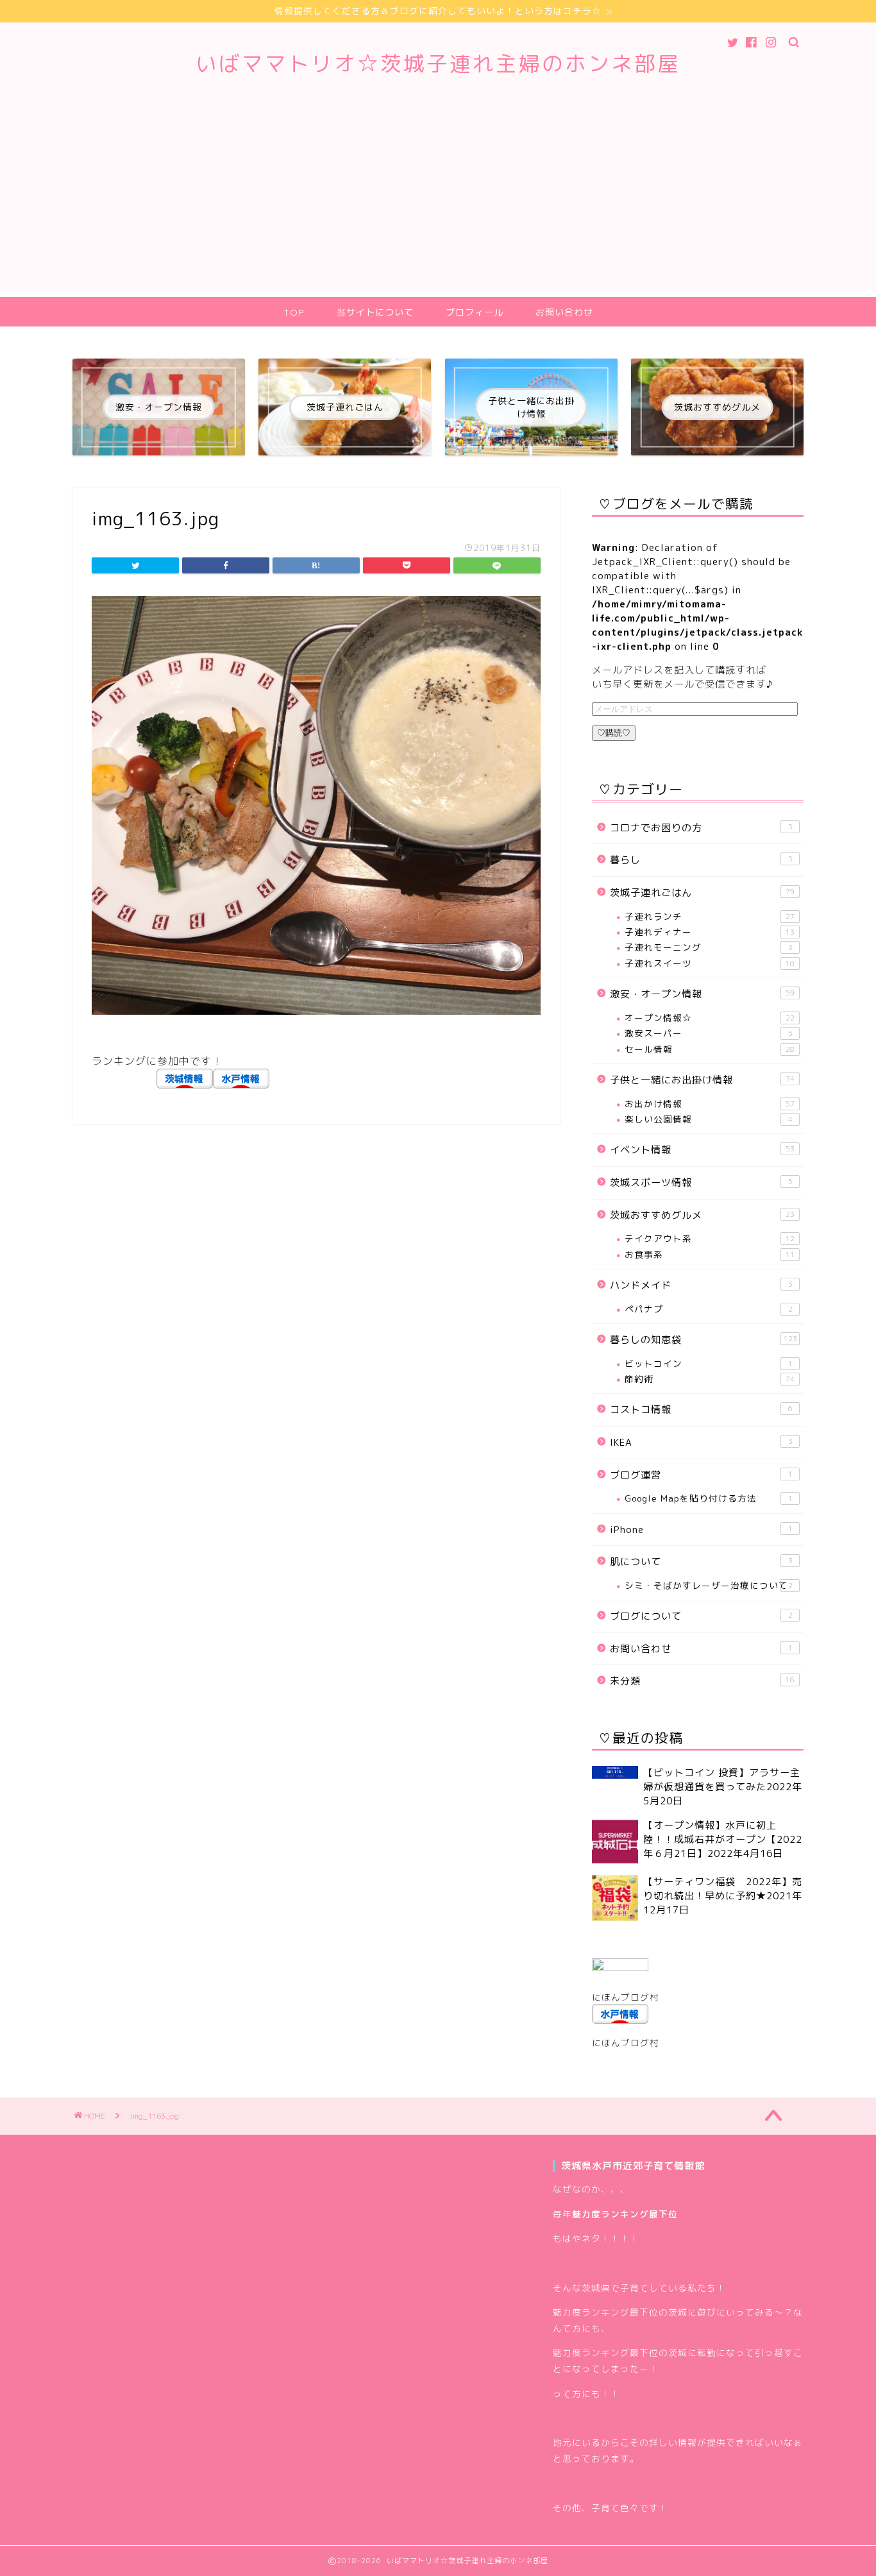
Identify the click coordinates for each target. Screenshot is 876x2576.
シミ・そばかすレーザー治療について (709, 1585)
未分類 (702, 1681)
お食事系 (710, 1254)
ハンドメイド (701, 1285)
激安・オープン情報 (702, 994)
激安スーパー (709, 1033)
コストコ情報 (701, 1410)
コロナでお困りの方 (701, 828)
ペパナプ (709, 1309)
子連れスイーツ (710, 963)
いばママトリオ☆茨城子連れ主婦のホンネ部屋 (438, 63)
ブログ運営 (701, 1475)
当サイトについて (375, 312)
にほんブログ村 (626, 1997)
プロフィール (475, 312)
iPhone (701, 1529)
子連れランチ (710, 916)
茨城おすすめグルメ (702, 1215)
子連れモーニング (709, 947)
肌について (701, 1562)
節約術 (710, 1379)
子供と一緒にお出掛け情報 (702, 1080)
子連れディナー (710, 932)
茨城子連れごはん (702, 893)
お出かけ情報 (710, 1104)
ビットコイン (709, 1363)
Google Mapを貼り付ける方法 (709, 1498)
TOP (294, 312)
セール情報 (710, 1049)
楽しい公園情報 (709, 1119)
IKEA (701, 1442)
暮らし (701, 860)
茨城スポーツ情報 (701, 1182)
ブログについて (701, 1616)
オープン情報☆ (710, 1018)
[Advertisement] (438, 201)
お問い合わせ (564, 312)
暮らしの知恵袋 (703, 1340)
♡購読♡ (614, 733)
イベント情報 (702, 1150)
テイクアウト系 (710, 1238)
